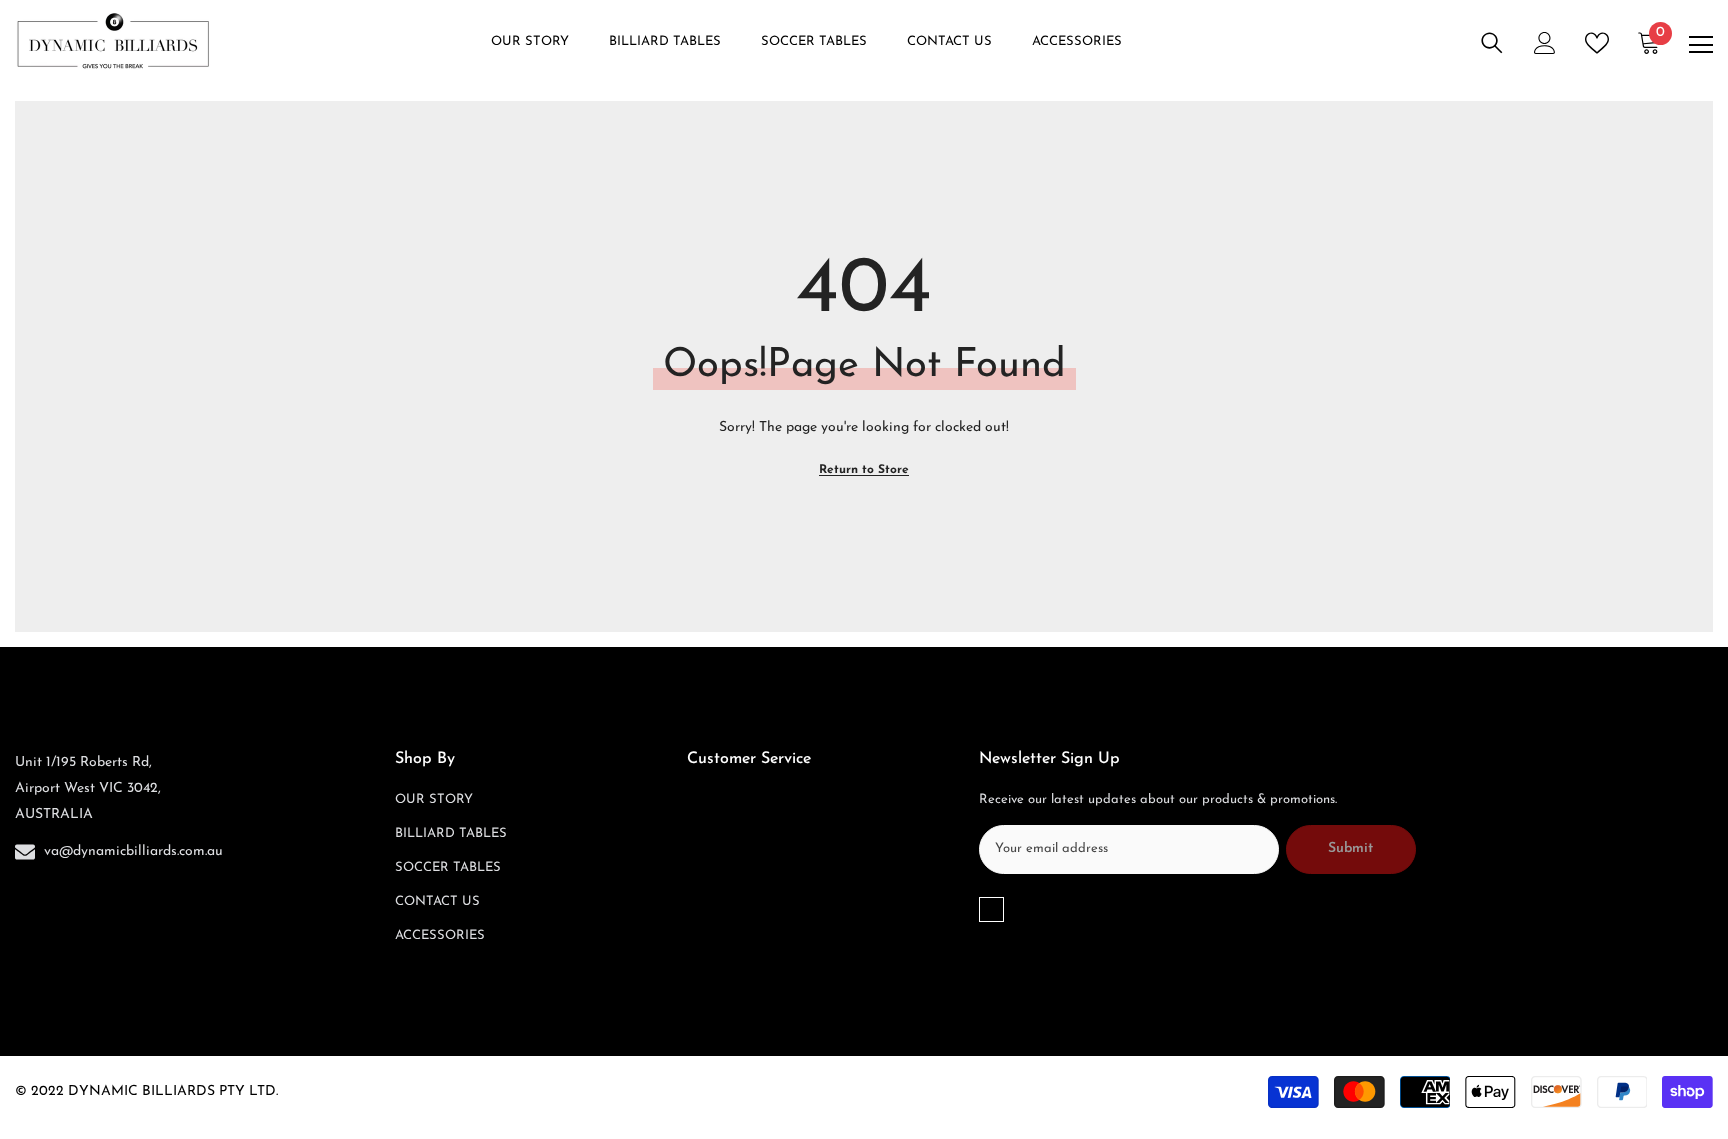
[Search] (1492, 43)
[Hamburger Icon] (1701, 45)
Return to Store (864, 470)
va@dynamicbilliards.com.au (133, 851)
